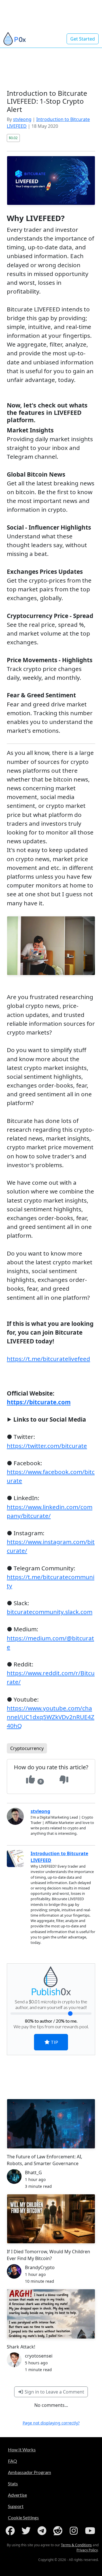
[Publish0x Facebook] (11, 2531)
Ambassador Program (29, 2472)
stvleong (22, 119)
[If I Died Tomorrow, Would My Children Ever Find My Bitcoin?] (51, 2219)
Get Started (83, 39)
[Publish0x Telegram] (43, 2531)
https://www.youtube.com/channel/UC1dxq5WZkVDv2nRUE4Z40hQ (51, 1717)
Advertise (17, 2495)
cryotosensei (39, 2356)
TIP (54, 2042)
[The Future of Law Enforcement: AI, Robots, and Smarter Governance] (51, 2124)
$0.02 (13, 138)
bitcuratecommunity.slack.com (50, 1612)
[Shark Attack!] (51, 2314)
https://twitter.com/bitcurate (47, 1446)
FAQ (12, 2461)
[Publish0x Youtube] (91, 2531)
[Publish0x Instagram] (75, 2531)
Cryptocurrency (27, 1748)
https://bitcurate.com (39, 1402)
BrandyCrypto (40, 2267)
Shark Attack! (21, 2347)
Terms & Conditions (76, 2545)
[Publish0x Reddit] (59, 2531)
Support (16, 2506)
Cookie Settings (23, 2517)
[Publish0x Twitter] (27, 2531)
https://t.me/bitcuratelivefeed (48, 1359)
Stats (13, 2483)
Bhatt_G (33, 2172)
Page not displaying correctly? (51, 2423)
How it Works (22, 2449)
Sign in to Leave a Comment (54, 2392)
